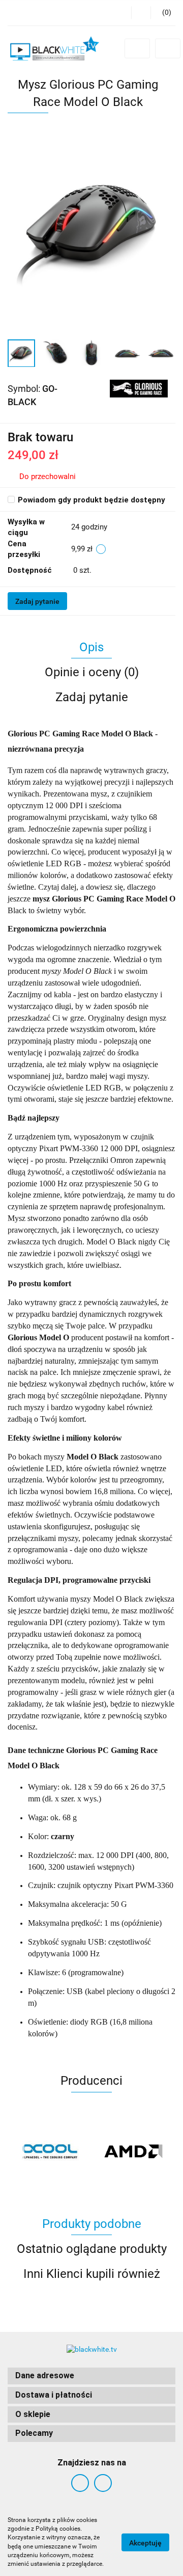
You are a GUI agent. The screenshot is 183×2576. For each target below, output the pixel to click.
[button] (91, 2376)
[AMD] (133, 2152)
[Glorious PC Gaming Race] (139, 388)
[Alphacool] (50, 2152)
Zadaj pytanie (37, 601)
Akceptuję (145, 2542)
